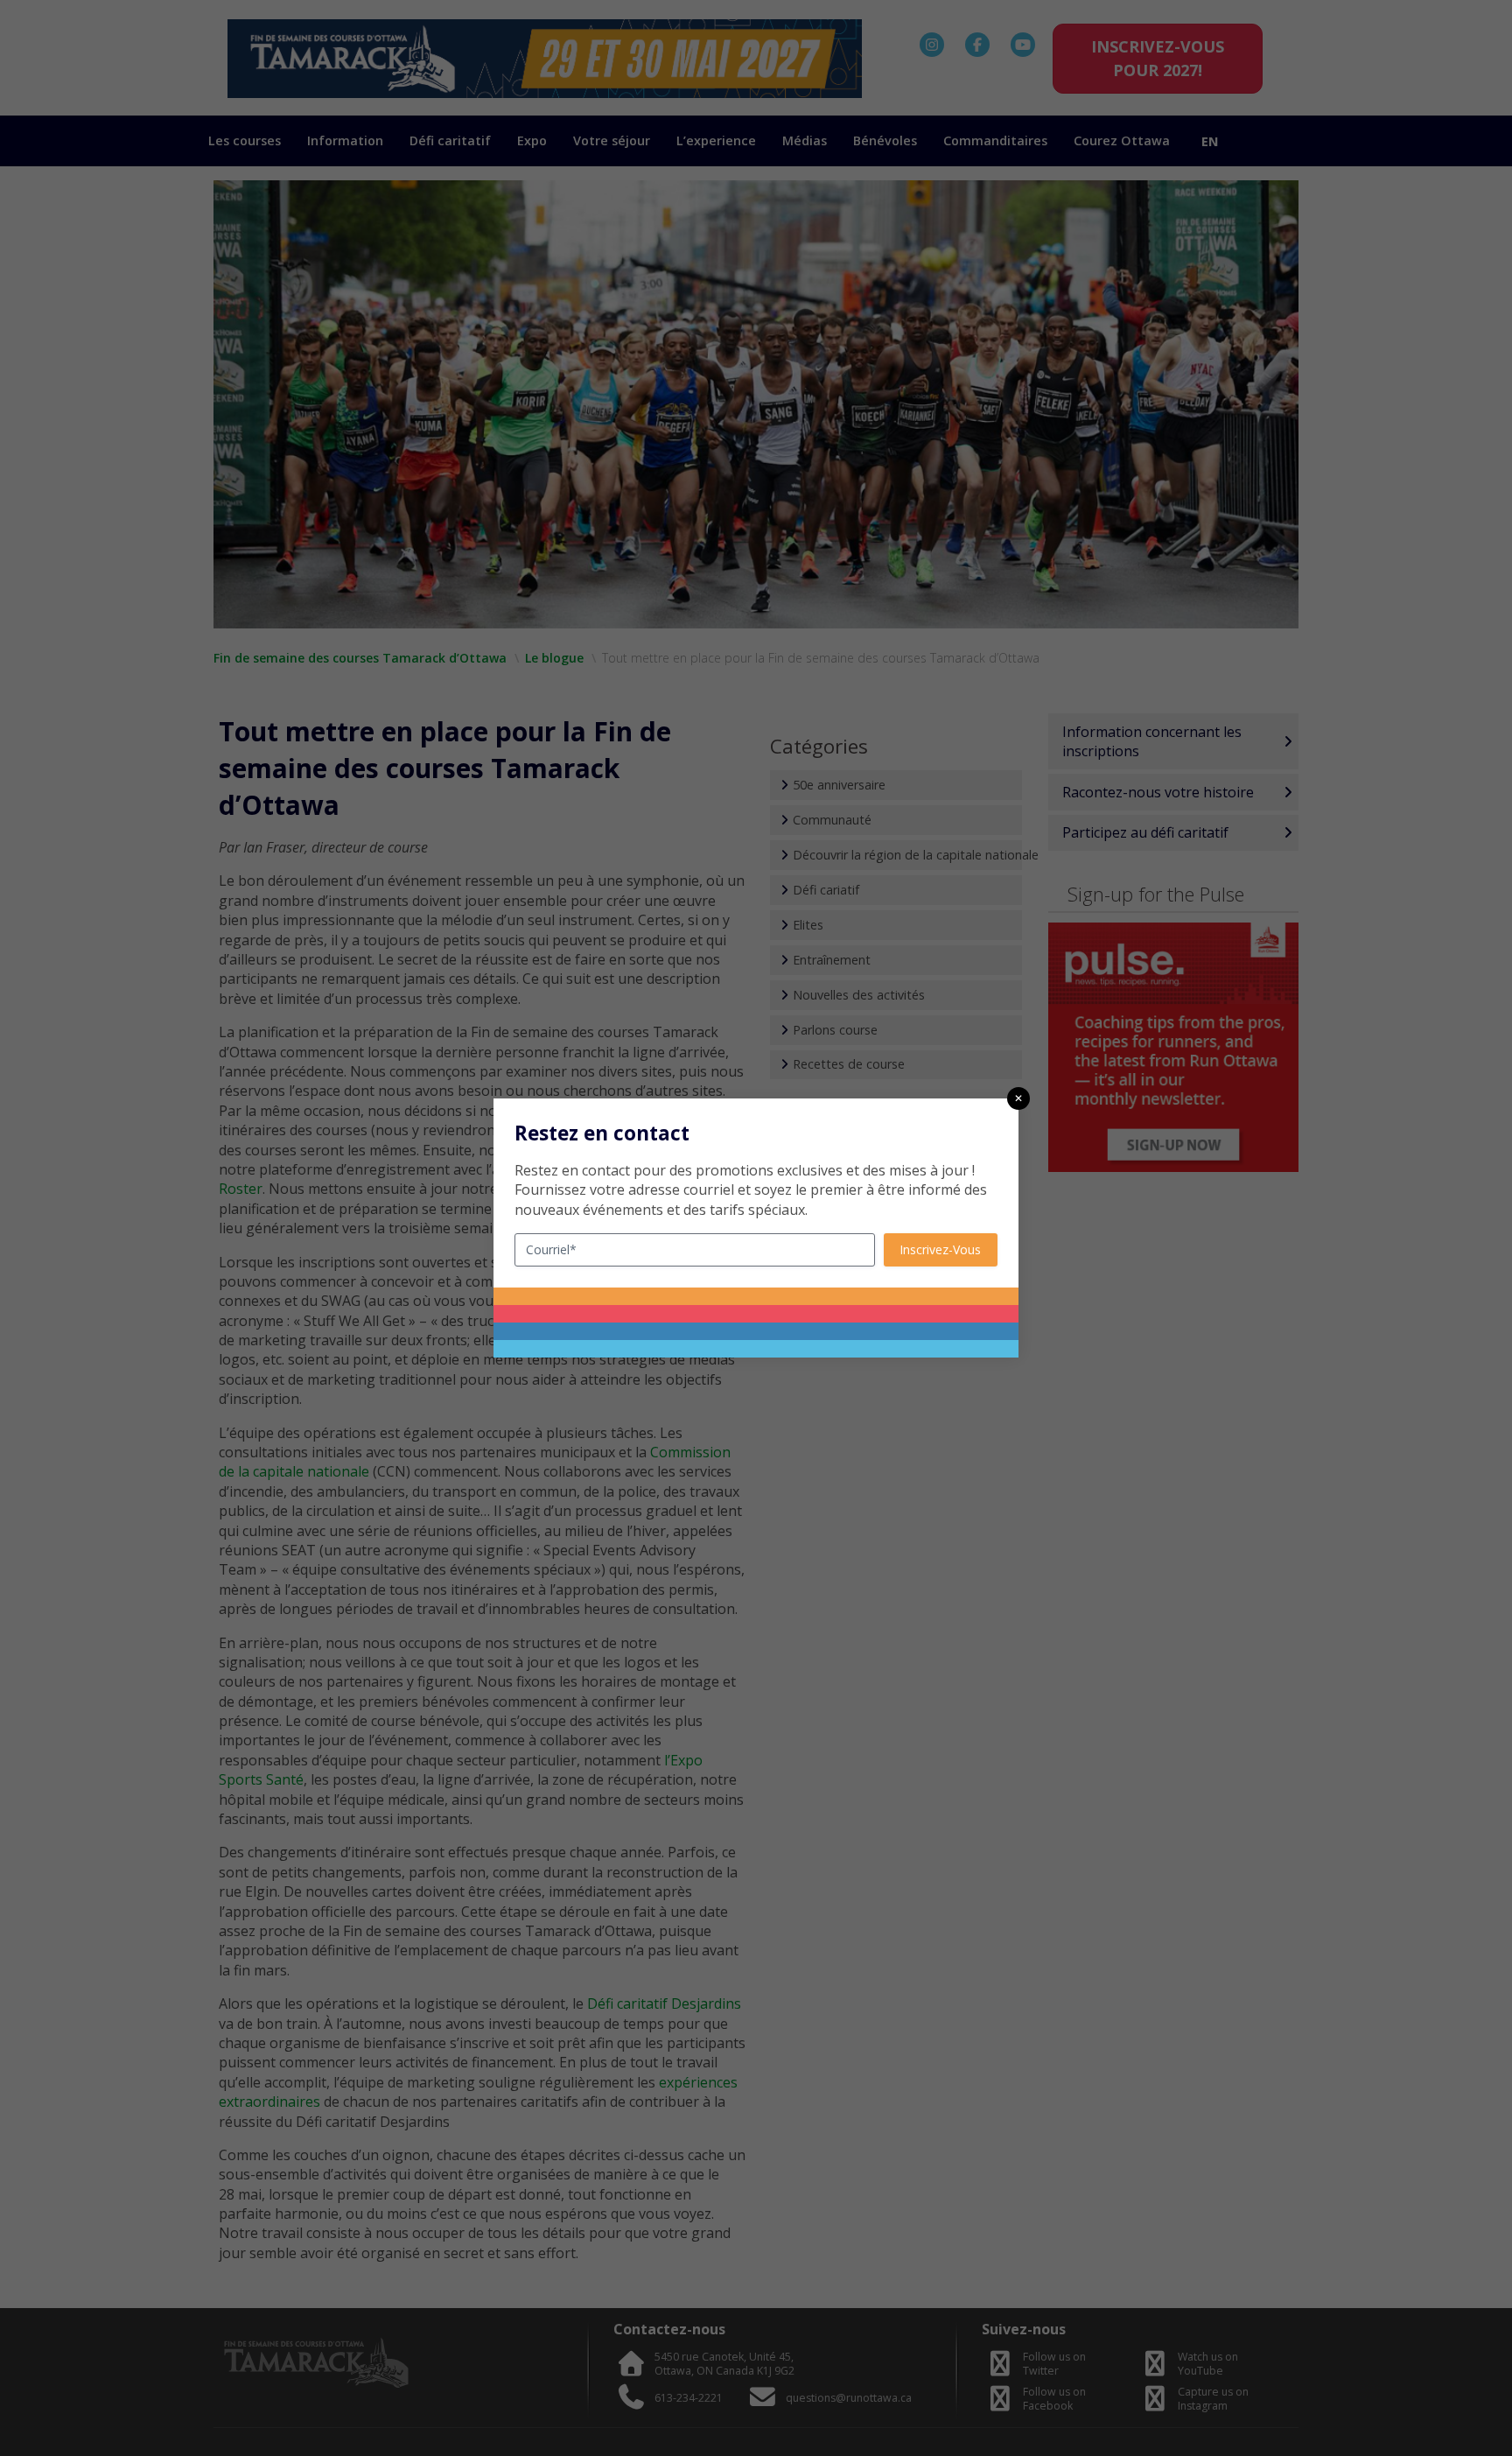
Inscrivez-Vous (940, 1249)
